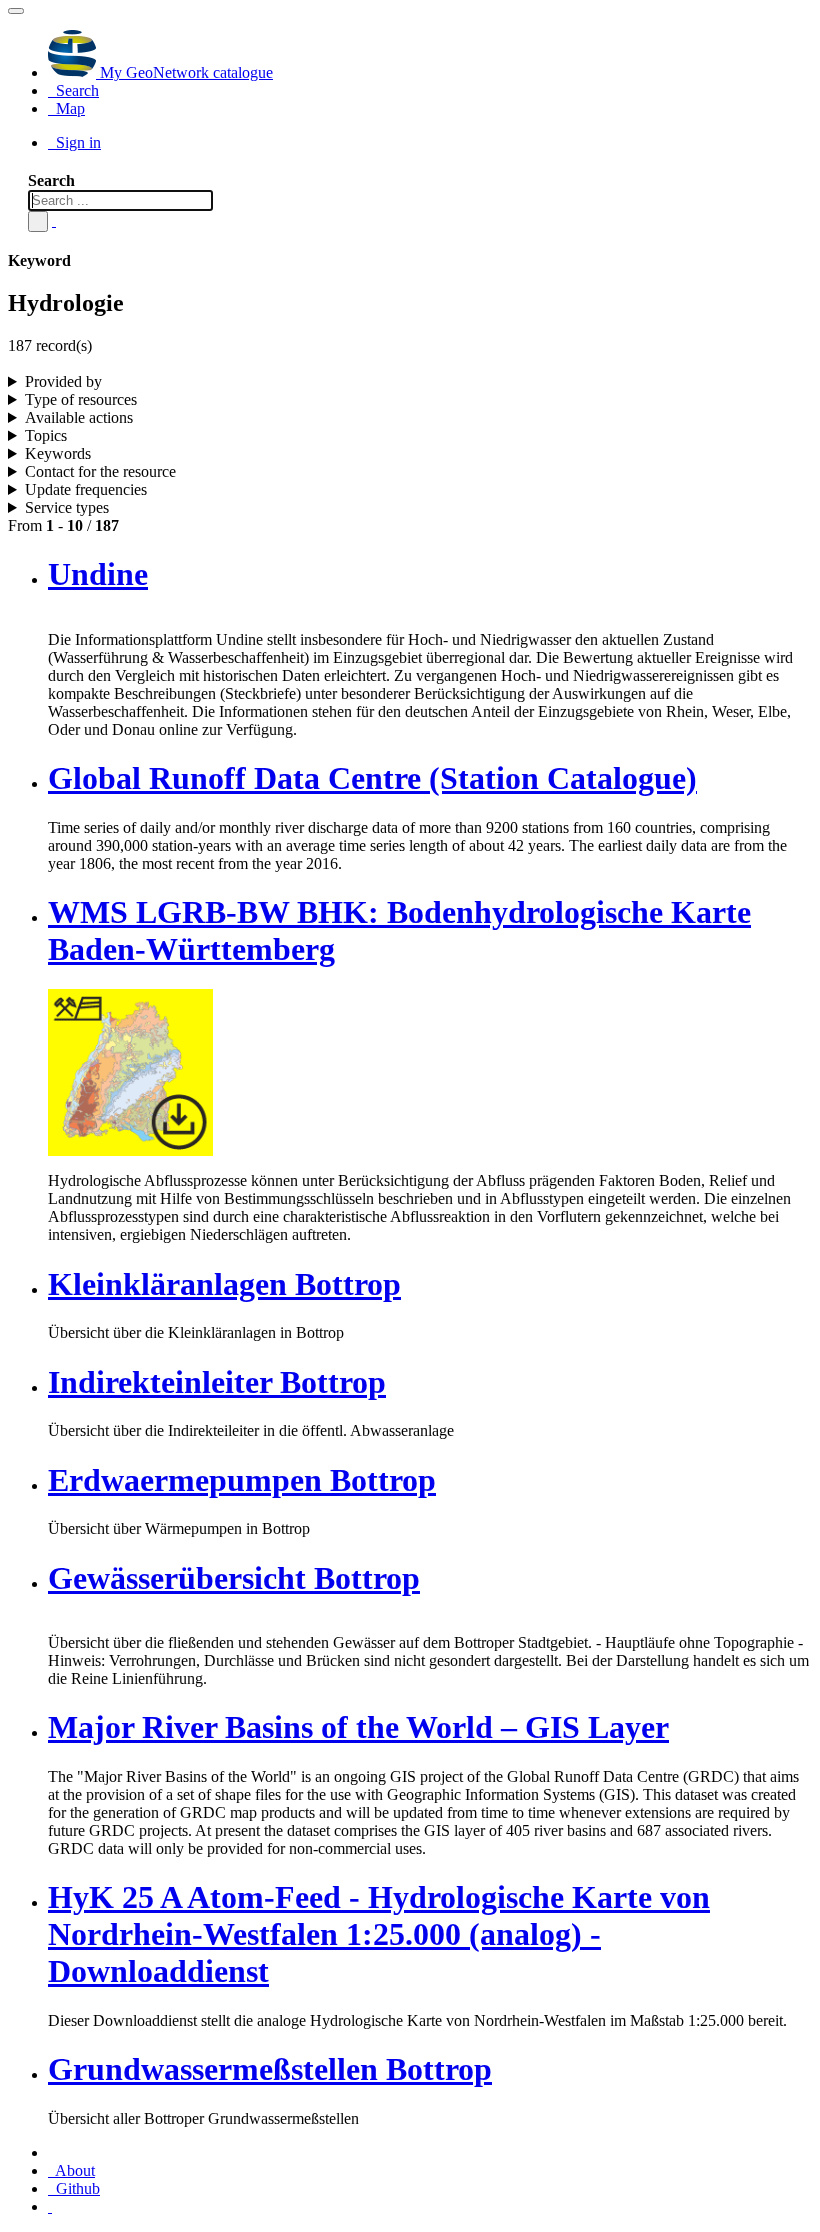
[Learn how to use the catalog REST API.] (50, 2206)
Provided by (63, 381)
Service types (67, 507)
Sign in (76, 142)
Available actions (79, 417)
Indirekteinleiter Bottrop (217, 1382)
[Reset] (54, 220)
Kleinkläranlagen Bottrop (224, 1284)
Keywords (58, 453)
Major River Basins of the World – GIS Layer (358, 1727)
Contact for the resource (100, 471)
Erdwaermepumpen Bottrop (242, 1480)
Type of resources (81, 399)
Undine (98, 574)
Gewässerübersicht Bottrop (234, 1578)
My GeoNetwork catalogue (184, 72)
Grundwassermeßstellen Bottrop (270, 2069)
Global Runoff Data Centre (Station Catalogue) (372, 778)
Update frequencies (86, 489)
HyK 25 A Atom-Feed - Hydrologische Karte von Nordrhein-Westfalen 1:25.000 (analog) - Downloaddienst (379, 1934)
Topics (46, 435)
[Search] (38, 221)
